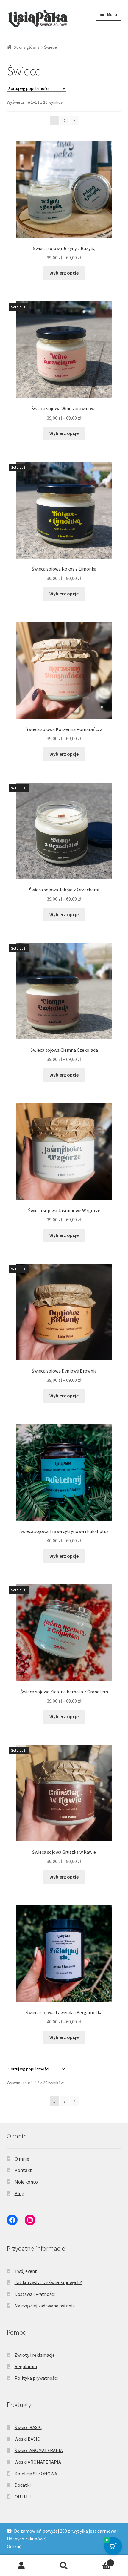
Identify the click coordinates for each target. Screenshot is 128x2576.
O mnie (22, 2159)
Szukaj (64, 2566)
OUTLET (23, 2497)
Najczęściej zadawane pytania (45, 2306)
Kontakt (23, 2170)
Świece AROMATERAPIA (39, 2450)
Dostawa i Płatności (35, 2294)
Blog (19, 2193)
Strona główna (27, 47)
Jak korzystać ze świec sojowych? (48, 2282)
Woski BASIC (27, 2439)
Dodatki (23, 2485)
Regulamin (26, 2366)
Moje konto (26, 2182)
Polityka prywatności (36, 2378)
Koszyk (99, 2561)
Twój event (26, 2271)
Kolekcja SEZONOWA (36, 2474)
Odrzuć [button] (14, 2546)
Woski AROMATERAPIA (38, 2462)
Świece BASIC (28, 2427)
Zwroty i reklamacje (35, 2355)
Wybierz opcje (64, 273)
